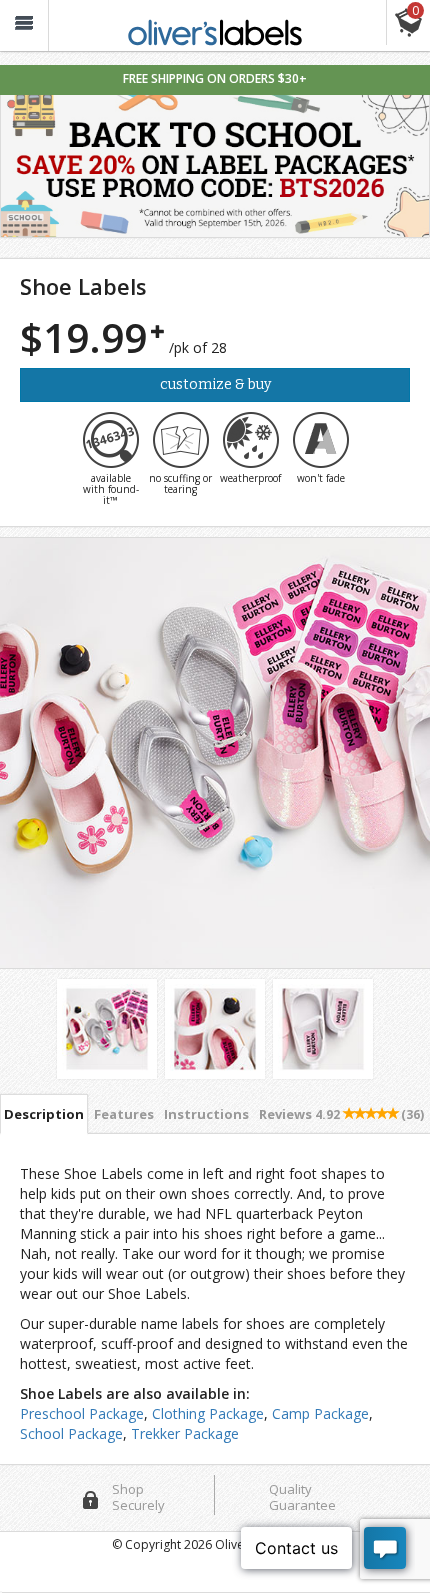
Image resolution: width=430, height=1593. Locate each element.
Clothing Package (208, 1413)
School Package (71, 1433)
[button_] (24, 25)
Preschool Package (82, 1413)
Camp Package (320, 1413)
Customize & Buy (215, 384)
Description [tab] (44, 1114)
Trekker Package (185, 1433)
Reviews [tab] (341, 1114)
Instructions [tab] (206, 1114)
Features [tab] (124, 1114)
